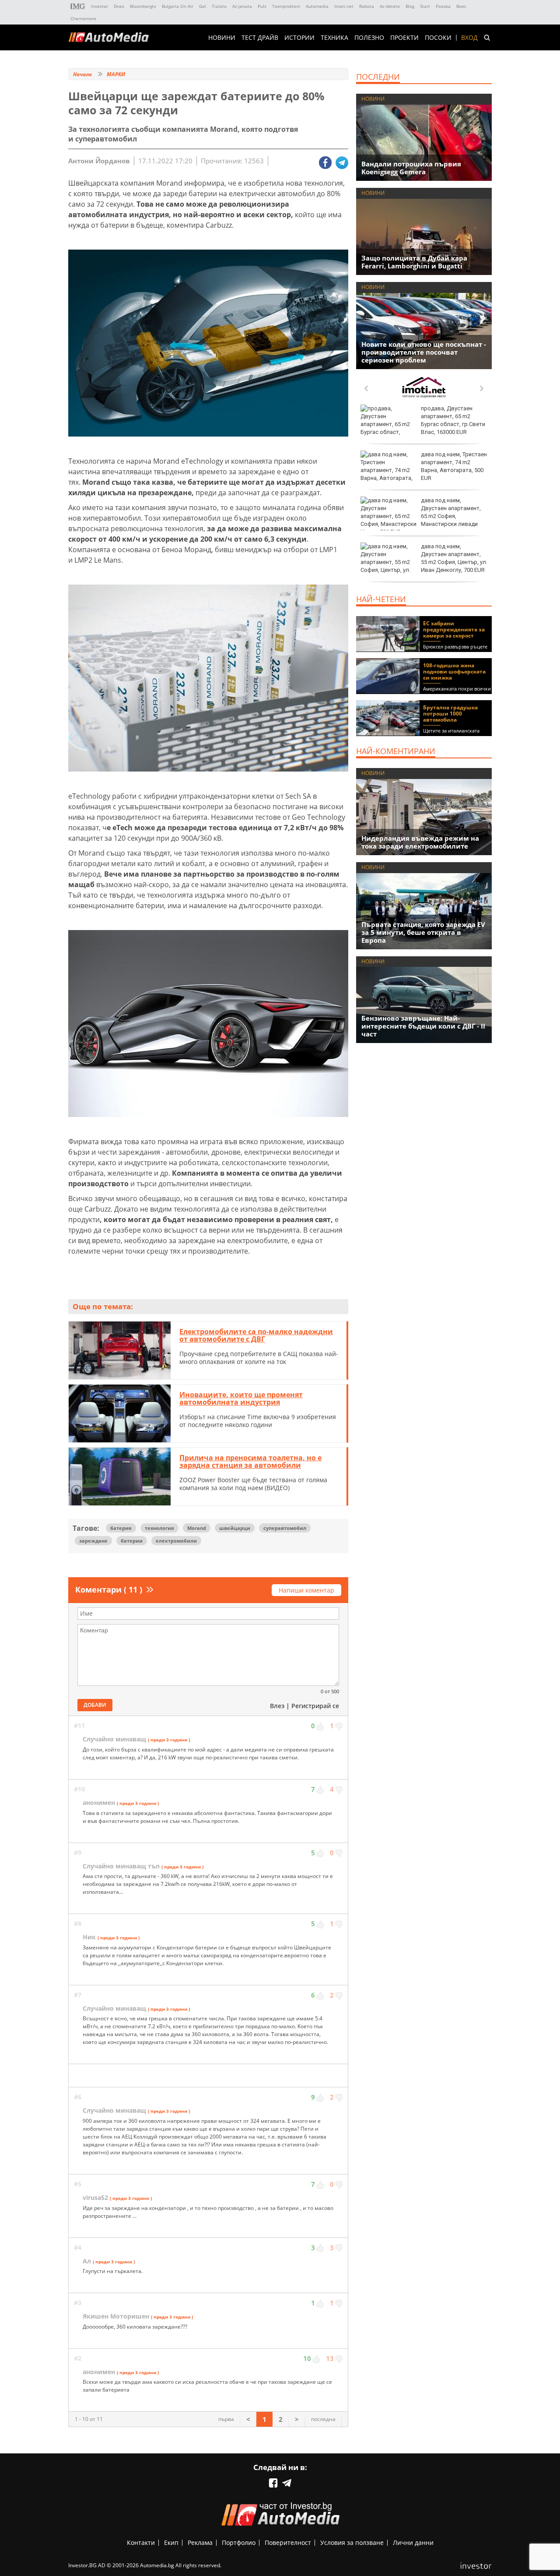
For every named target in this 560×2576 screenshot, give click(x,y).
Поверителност (288, 2543)
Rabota (367, 6)
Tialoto (219, 6)
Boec (461, 6)
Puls (262, 6)
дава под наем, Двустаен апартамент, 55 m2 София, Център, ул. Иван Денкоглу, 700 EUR (454, 558)
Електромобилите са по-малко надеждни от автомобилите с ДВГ (256, 1336)
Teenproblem (286, 6)
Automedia (317, 6)
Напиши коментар (306, 1590)
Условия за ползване (352, 2543)
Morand (197, 1528)
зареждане (93, 1541)
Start (425, 6)
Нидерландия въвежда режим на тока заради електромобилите (420, 842)
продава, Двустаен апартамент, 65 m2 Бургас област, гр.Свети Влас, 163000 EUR (453, 420)
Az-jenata (242, 6)
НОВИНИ (222, 38)
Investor (100, 6)
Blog (410, 6)
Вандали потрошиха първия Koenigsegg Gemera (411, 168)
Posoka (443, 6)
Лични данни (413, 2543)
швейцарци (235, 1528)
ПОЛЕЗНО (369, 38)
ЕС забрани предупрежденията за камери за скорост (454, 629)
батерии (132, 1541)
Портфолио (239, 2543)
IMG (78, 6)
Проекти (404, 38)
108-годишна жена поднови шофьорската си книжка (454, 671)
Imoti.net (344, 6)
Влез (277, 1706)
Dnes (119, 6)
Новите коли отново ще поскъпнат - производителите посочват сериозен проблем (424, 352)
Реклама (200, 2543)
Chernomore (83, 18)
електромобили (176, 1541)
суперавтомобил (285, 1528)
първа (226, 2419)
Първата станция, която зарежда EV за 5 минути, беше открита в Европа (423, 932)
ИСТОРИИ (299, 38)
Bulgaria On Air (178, 6)
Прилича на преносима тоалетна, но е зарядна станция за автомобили (250, 1462)
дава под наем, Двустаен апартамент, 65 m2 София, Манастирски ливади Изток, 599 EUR (421, 516)
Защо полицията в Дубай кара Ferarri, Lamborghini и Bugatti (414, 262)
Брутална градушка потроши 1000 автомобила (450, 714)
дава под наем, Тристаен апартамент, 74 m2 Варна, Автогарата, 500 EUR (454, 466)
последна (323, 2419)
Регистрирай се (315, 1706)
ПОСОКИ (438, 38)
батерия (121, 1528)
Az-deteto (390, 6)
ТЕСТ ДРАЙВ (260, 38)
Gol (203, 6)
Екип (171, 2543)
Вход (469, 38)
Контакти (141, 2543)
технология (159, 1528)
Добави (95, 1705)
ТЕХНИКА (334, 38)
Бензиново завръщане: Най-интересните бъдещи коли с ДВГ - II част (423, 1026)
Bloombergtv (143, 6)
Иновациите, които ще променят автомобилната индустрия (241, 1399)
